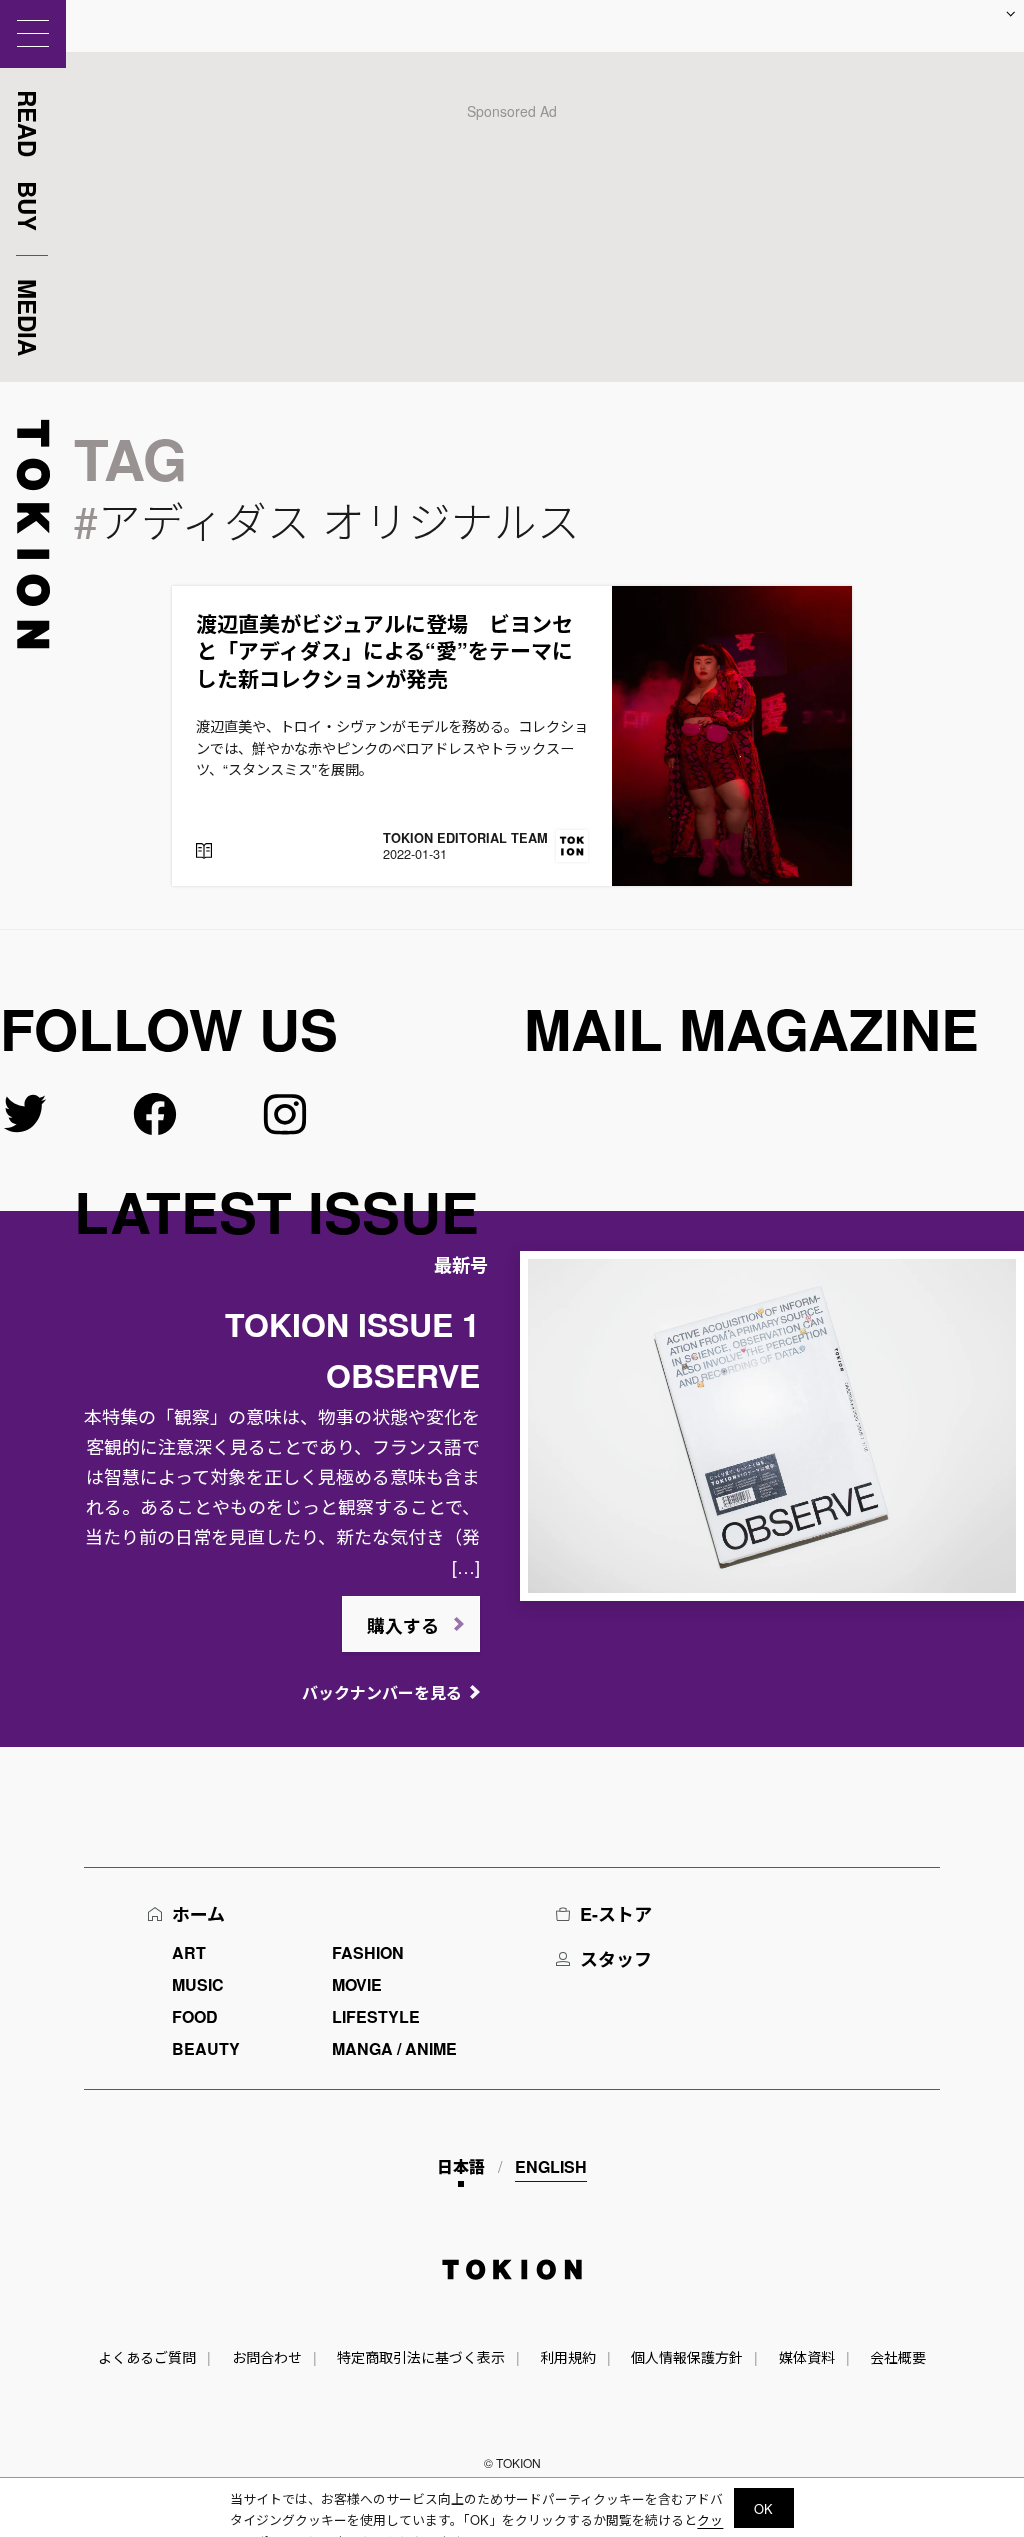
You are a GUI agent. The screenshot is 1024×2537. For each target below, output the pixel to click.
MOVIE (357, 1984)
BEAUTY (206, 2048)
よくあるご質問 (147, 2357)
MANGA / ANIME (394, 2048)
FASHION (368, 1952)
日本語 (461, 2166)
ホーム (198, 1914)
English (551, 2166)
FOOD (195, 2016)
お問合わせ (267, 2357)
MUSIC (198, 1984)
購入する (403, 1626)
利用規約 (568, 2357)
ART (189, 1952)
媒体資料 (807, 2357)
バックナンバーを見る (382, 1692)
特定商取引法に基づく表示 (421, 2357)
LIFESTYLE (376, 2016)
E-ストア (616, 1914)
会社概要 (898, 2357)
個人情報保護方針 (687, 2357)
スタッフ (616, 1959)
